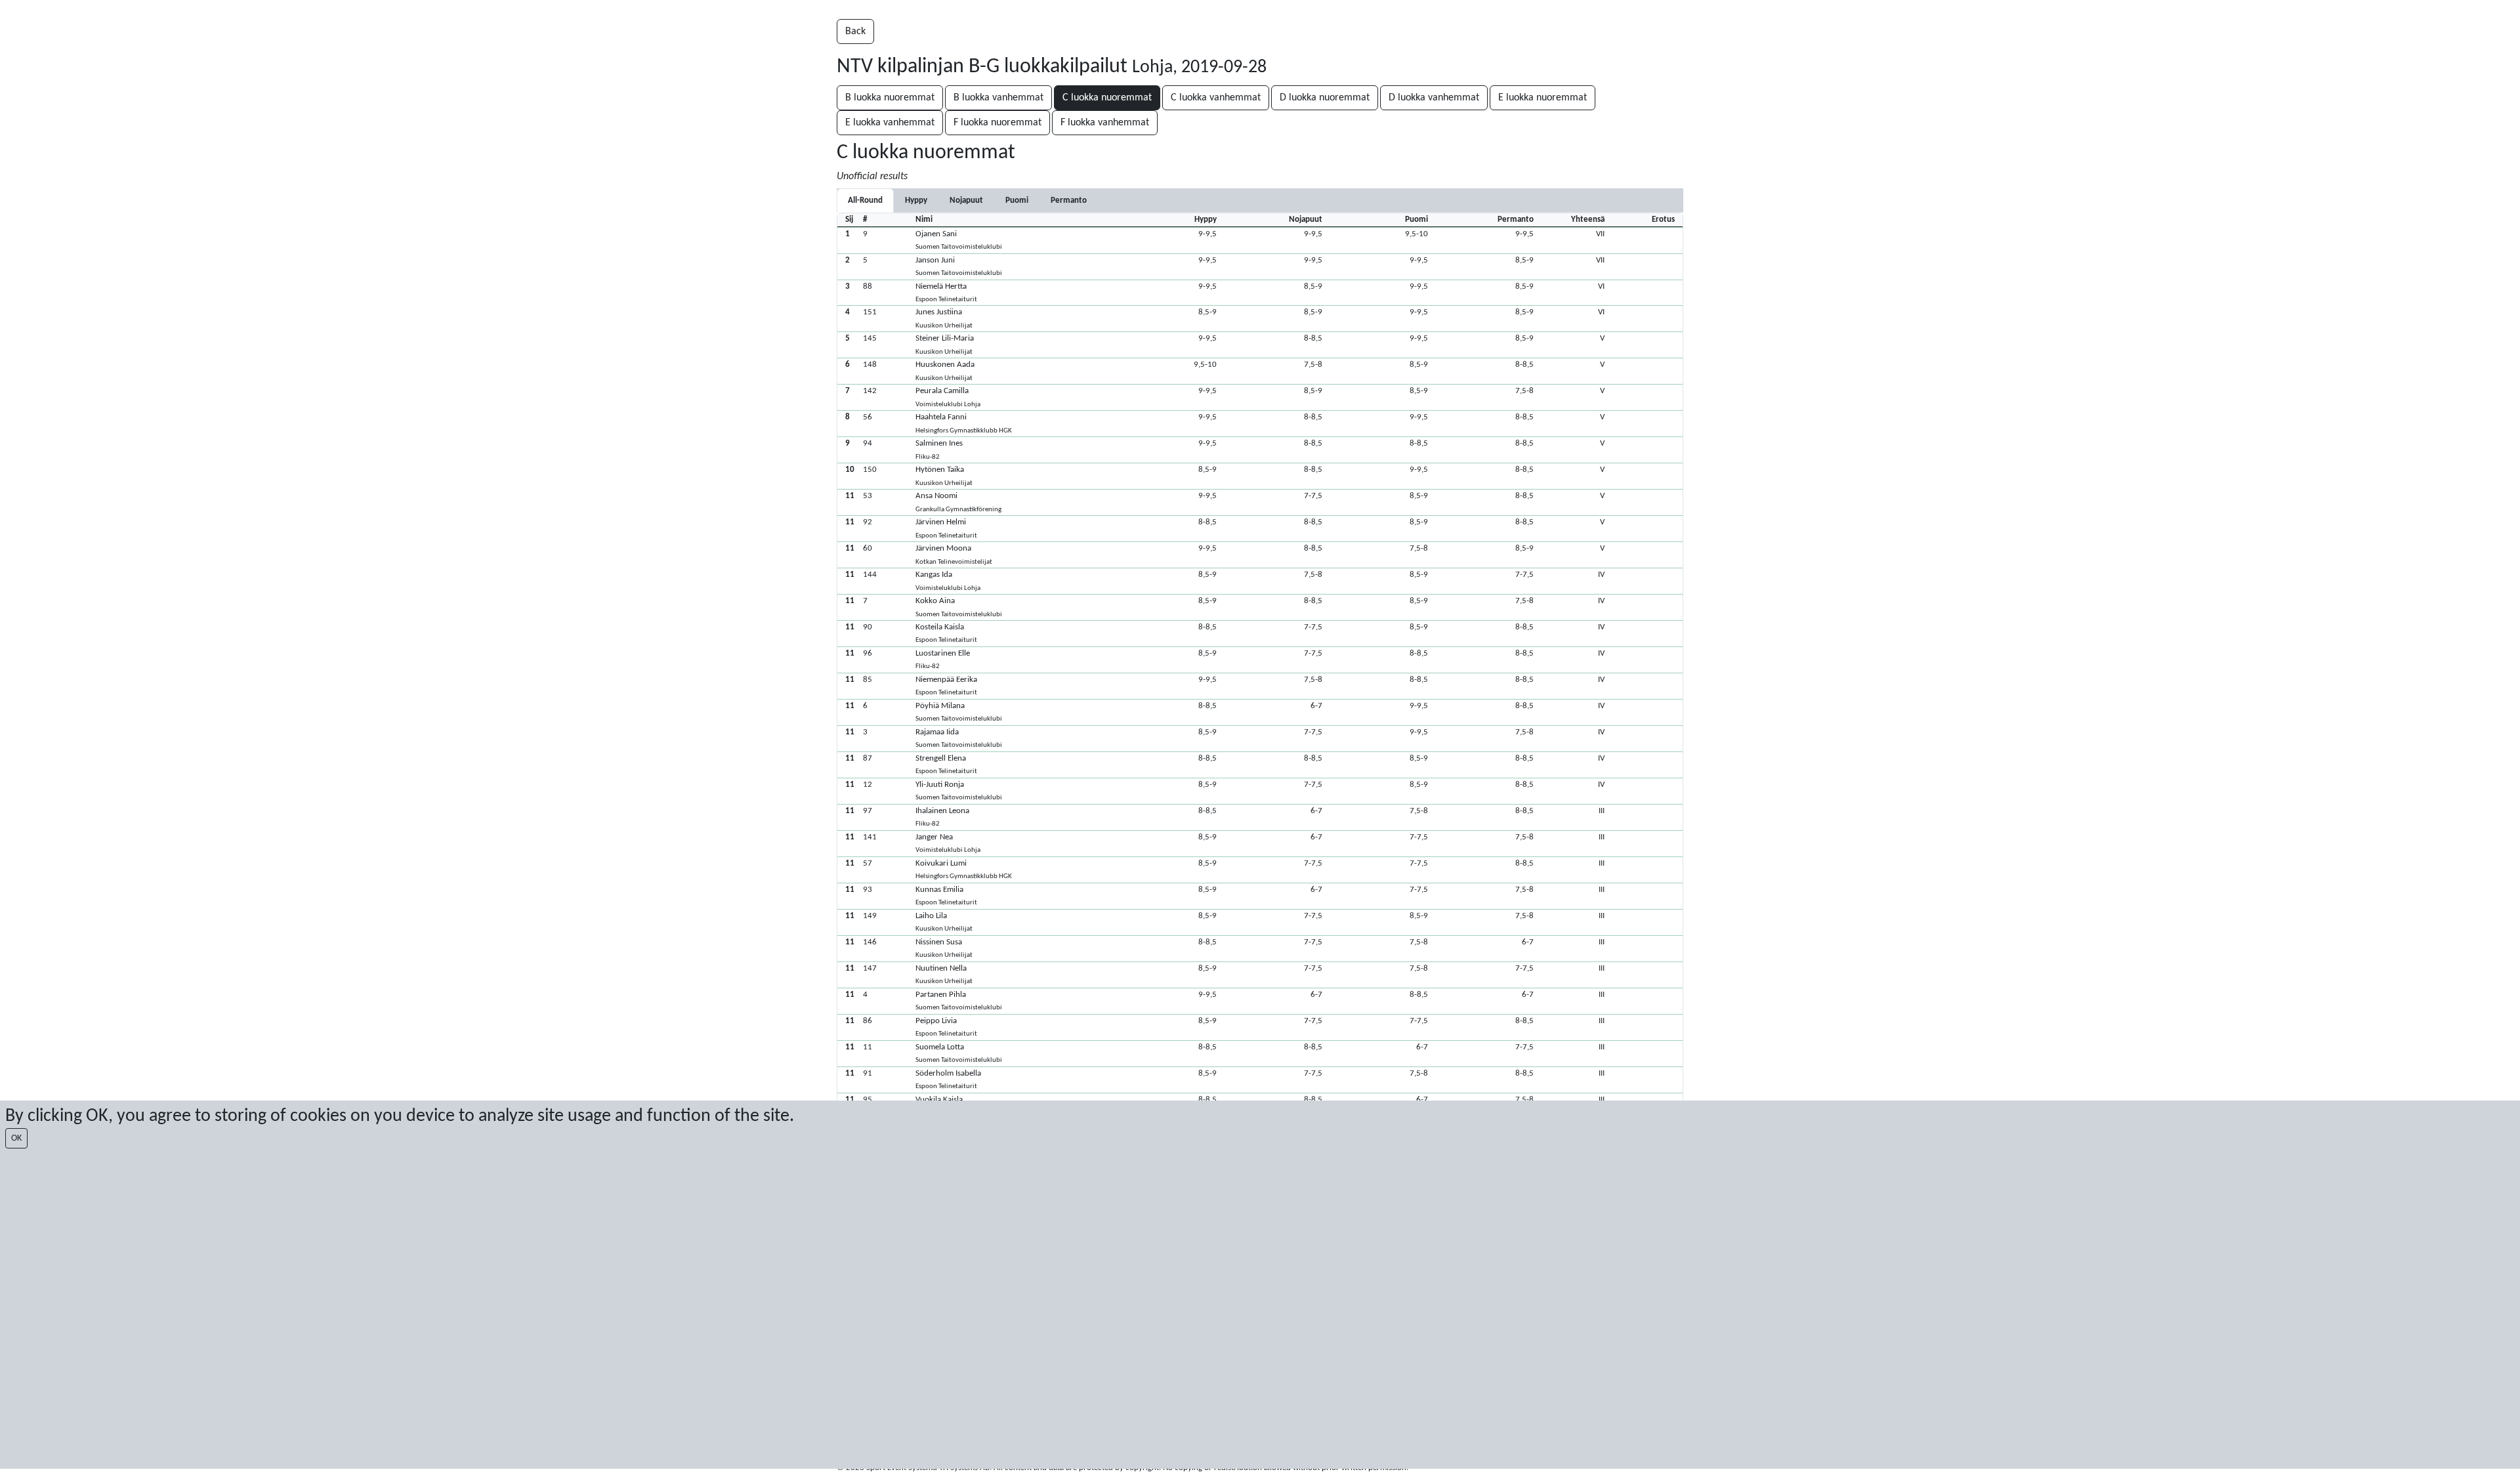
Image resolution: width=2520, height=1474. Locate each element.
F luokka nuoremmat (997, 123)
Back (855, 32)
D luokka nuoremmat (1325, 98)
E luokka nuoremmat (1543, 98)
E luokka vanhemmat (890, 123)
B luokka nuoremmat (890, 98)
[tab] (916, 200)
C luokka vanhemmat (1216, 98)
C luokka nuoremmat (1107, 98)
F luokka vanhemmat (1105, 123)
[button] (1260, 240)
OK (16, 1138)
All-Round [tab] (865, 200)
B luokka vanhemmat (998, 98)
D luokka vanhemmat (1434, 98)
